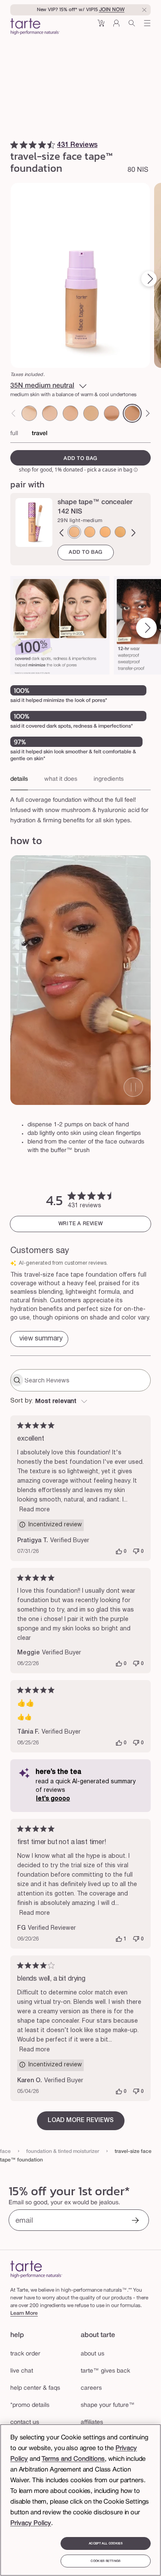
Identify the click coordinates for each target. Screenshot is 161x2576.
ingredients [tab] (109, 779)
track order (25, 2354)
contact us (25, 2422)
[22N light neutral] (70, 413)
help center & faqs (35, 2388)
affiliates (92, 2422)
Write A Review (80, 1224)
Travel (39, 434)
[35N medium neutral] (132, 413)
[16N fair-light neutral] (50, 413)
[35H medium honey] (105, 532)
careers (91, 2388)
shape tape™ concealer (95, 502)
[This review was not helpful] (136, 1552)
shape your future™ (108, 2405)
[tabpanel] (80, 808)
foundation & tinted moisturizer (63, 2151)
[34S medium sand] (90, 532)
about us (93, 2354)
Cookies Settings (105, 2561)
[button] (101, 26)
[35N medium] (120, 532)
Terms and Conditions (73, 2459)
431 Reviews (77, 145)
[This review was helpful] (119, 1552)
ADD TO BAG (86, 552)
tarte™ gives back (105, 2371)
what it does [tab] (61, 779)
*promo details (30, 2405)
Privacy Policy (31, 2523)
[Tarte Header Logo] (35, 27)
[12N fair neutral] (29, 413)
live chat (22, 2371)
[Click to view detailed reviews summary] (39, 1339)
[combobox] (80, 1402)
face (5, 2151)
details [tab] (19, 779)
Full (14, 434)
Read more (35, 1510)
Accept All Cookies (106, 2543)
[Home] (36, 2269)
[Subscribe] (135, 2221)
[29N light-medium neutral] (112, 413)
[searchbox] (87, 1380)
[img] (14, 145)
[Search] (132, 26)
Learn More (24, 2313)
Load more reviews (81, 2121)
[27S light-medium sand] (91, 413)
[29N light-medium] (74, 532)
